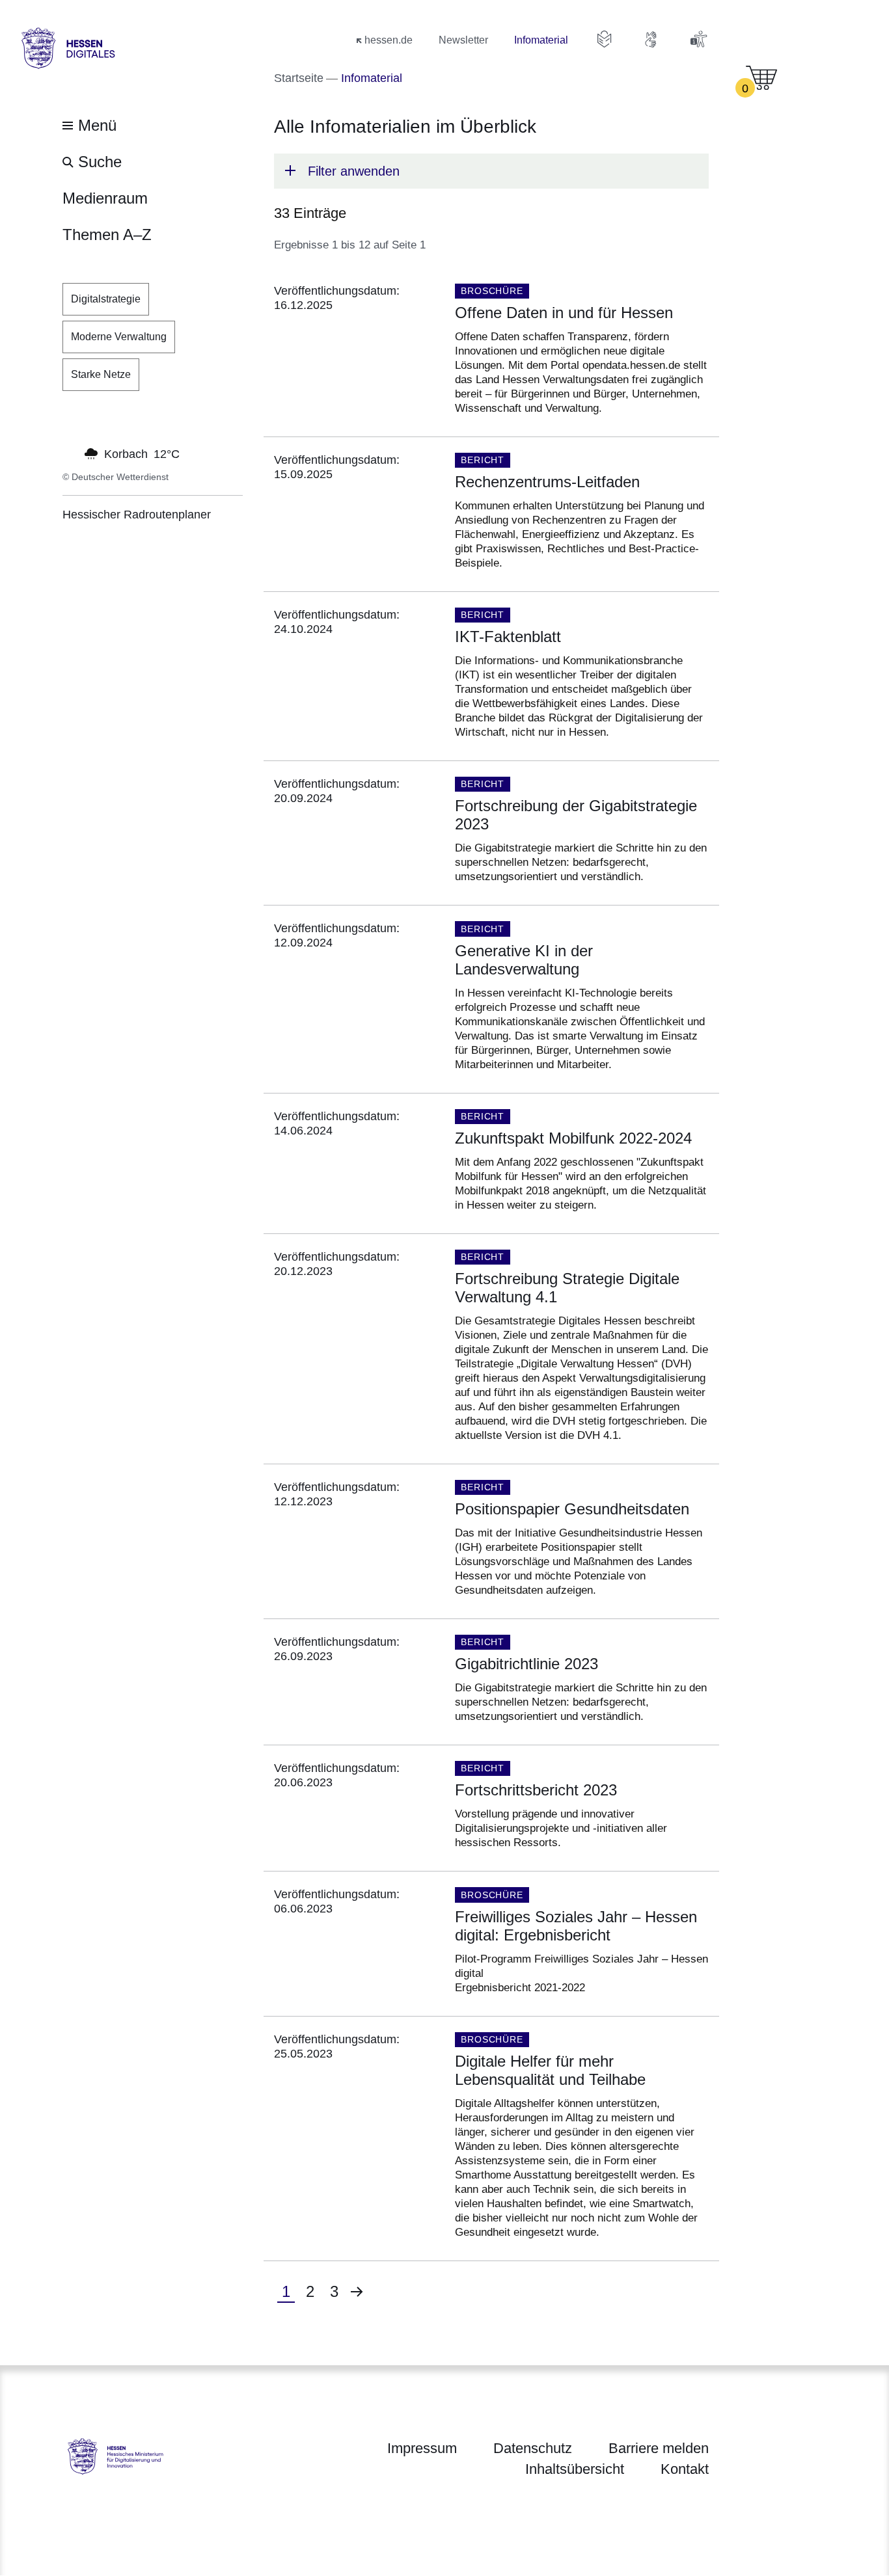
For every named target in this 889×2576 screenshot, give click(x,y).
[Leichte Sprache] (605, 39)
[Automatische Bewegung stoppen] (70, 453)
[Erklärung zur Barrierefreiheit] (698, 39)
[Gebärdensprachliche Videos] (651, 39)
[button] (491, 171)
